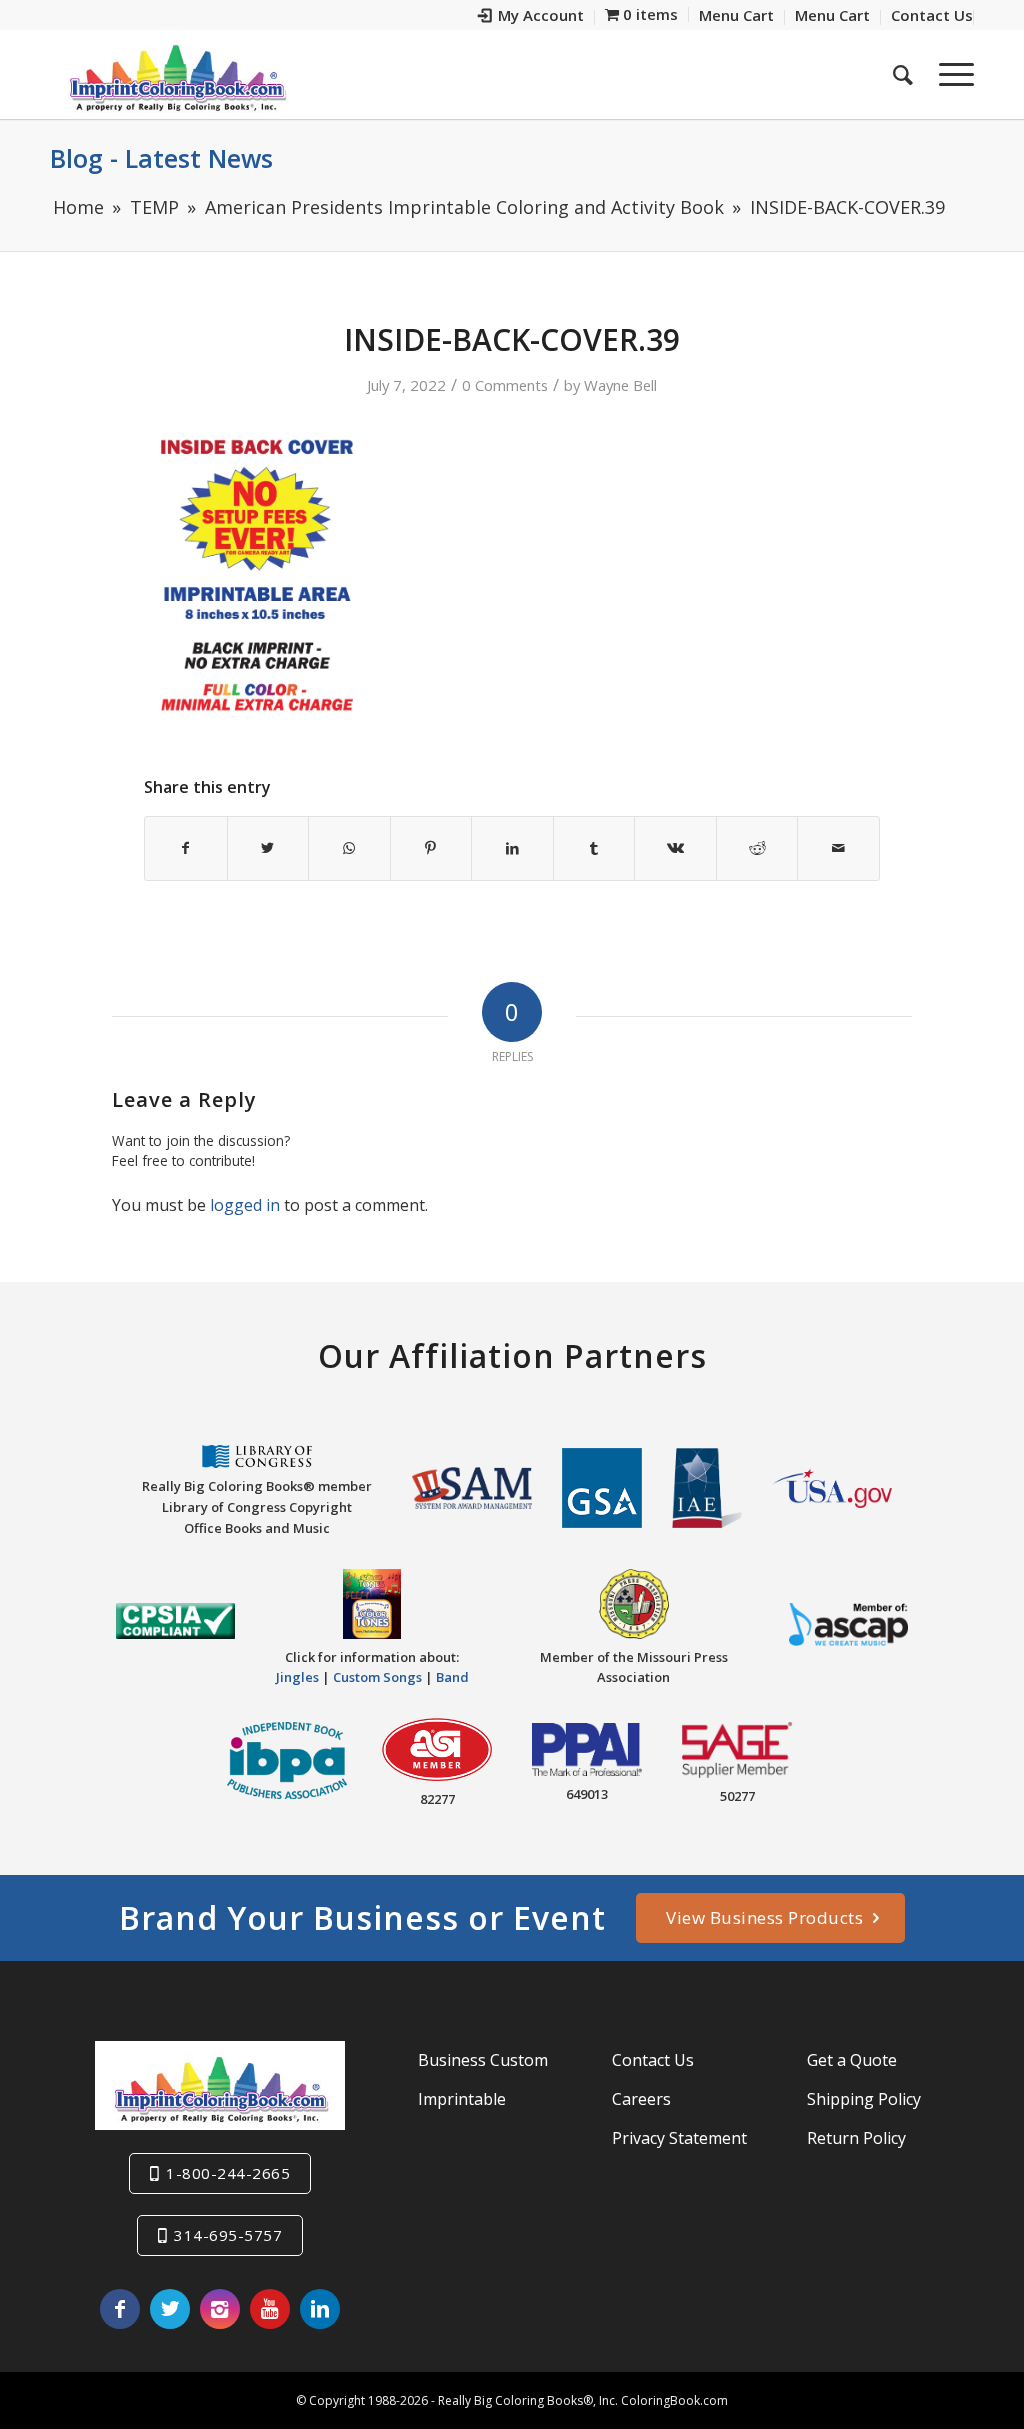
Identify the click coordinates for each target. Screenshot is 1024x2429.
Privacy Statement (679, 2138)
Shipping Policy (864, 2099)
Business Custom (483, 2060)
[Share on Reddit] (757, 848)
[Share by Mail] (838, 848)
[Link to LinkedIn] (320, 2309)
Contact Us (653, 2060)
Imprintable (462, 2099)
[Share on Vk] (675, 848)
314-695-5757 (228, 2235)
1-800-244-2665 (228, 2173)
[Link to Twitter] (170, 2309)
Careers (641, 2099)
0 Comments (505, 385)
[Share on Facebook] (186, 848)
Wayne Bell (620, 385)
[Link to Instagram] (220, 2309)
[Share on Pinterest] (431, 848)
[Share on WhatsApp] (349, 848)
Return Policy (856, 2138)
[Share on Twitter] (268, 848)
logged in (245, 1205)
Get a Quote (852, 2060)
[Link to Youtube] (270, 2309)
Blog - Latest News (161, 158)
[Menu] (950, 74)
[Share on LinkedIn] (512, 848)
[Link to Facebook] (120, 2309)
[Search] (903, 74)
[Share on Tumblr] (594, 848)
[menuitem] (531, 17)
